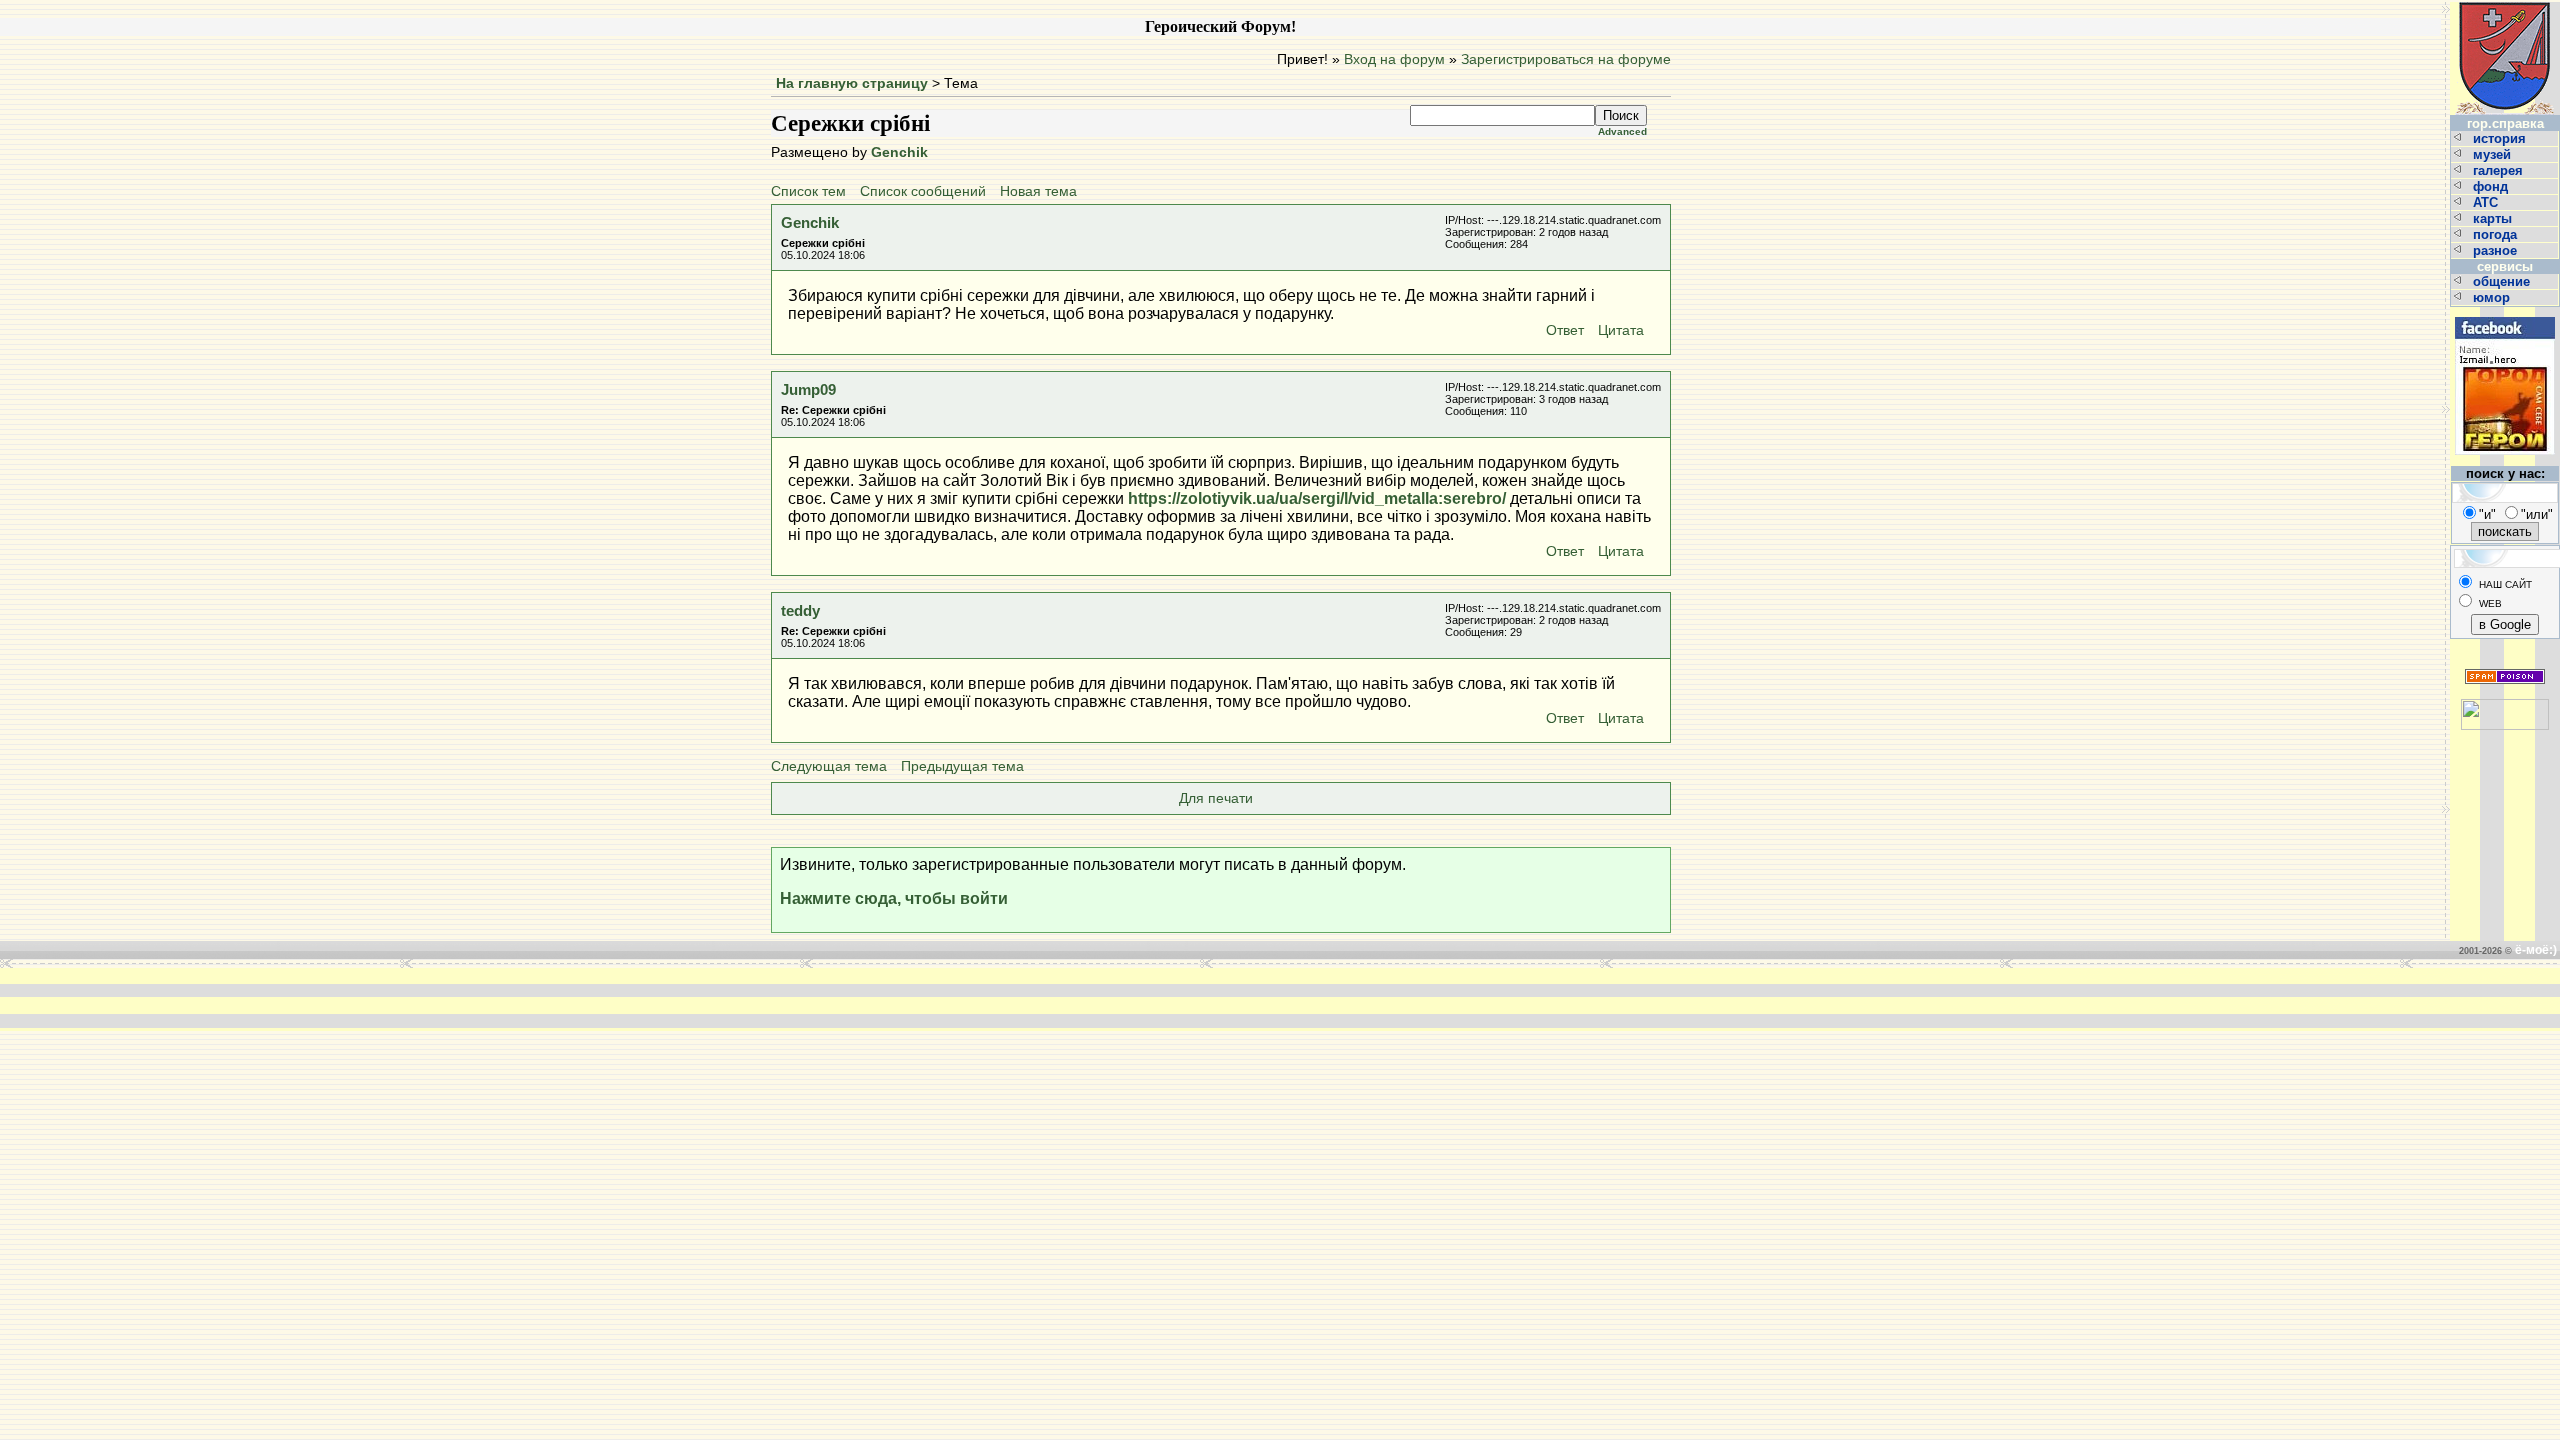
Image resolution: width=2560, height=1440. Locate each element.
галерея (2500, 170)
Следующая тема (829, 766)
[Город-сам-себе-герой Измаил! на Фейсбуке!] (2505, 314)
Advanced (1622, 131)
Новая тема (1038, 191)
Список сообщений (923, 191)
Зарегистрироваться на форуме (1566, 59)
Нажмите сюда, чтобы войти (894, 898)
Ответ (1565, 330)
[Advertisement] (978, 998)
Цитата (1621, 330)
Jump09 (808, 389)
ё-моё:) (2536, 950)
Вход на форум (1394, 59)
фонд (2492, 186)
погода (2497, 234)
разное (2497, 250)
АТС (2487, 202)
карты (2494, 218)
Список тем (808, 191)
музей (2494, 154)
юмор (2493, 297)
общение (2503, 281)
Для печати (1216, 798)
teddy (800, 610)
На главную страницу (852, 83)
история (2501, 138)
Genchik (899, 152)
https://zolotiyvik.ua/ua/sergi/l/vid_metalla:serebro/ (1317, 498)
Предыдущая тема (962, 766)
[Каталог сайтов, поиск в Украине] (2505, 706)
